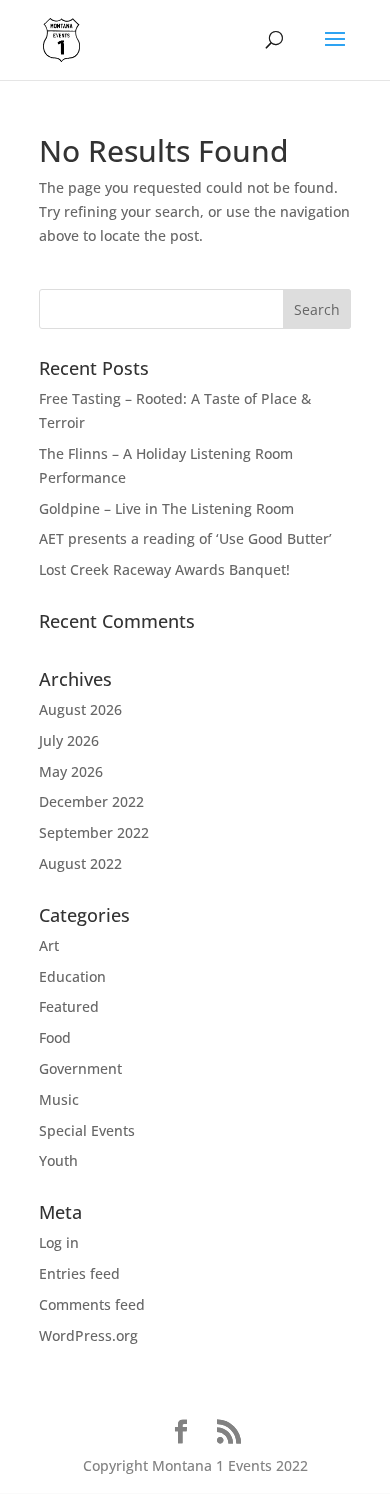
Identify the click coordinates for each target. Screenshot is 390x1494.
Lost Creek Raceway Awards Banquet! (164, 569)
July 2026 (69, 740)
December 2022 (91, 801)
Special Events (87, 1130)
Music (59, 1099)
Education (72, 976)
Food (55, 1037)
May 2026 (71, 771)
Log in (59, 1242)
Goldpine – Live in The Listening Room (166, 508)
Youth (58, 1160)
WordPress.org (88, 1335)
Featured (69, 1006)
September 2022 (94, 832)
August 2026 (80, 709)
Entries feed (79, 1273)
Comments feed (92, 1304)
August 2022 (80, 863)
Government (80, 1068)
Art (49, 945)
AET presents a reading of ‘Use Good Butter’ (185, 538)
